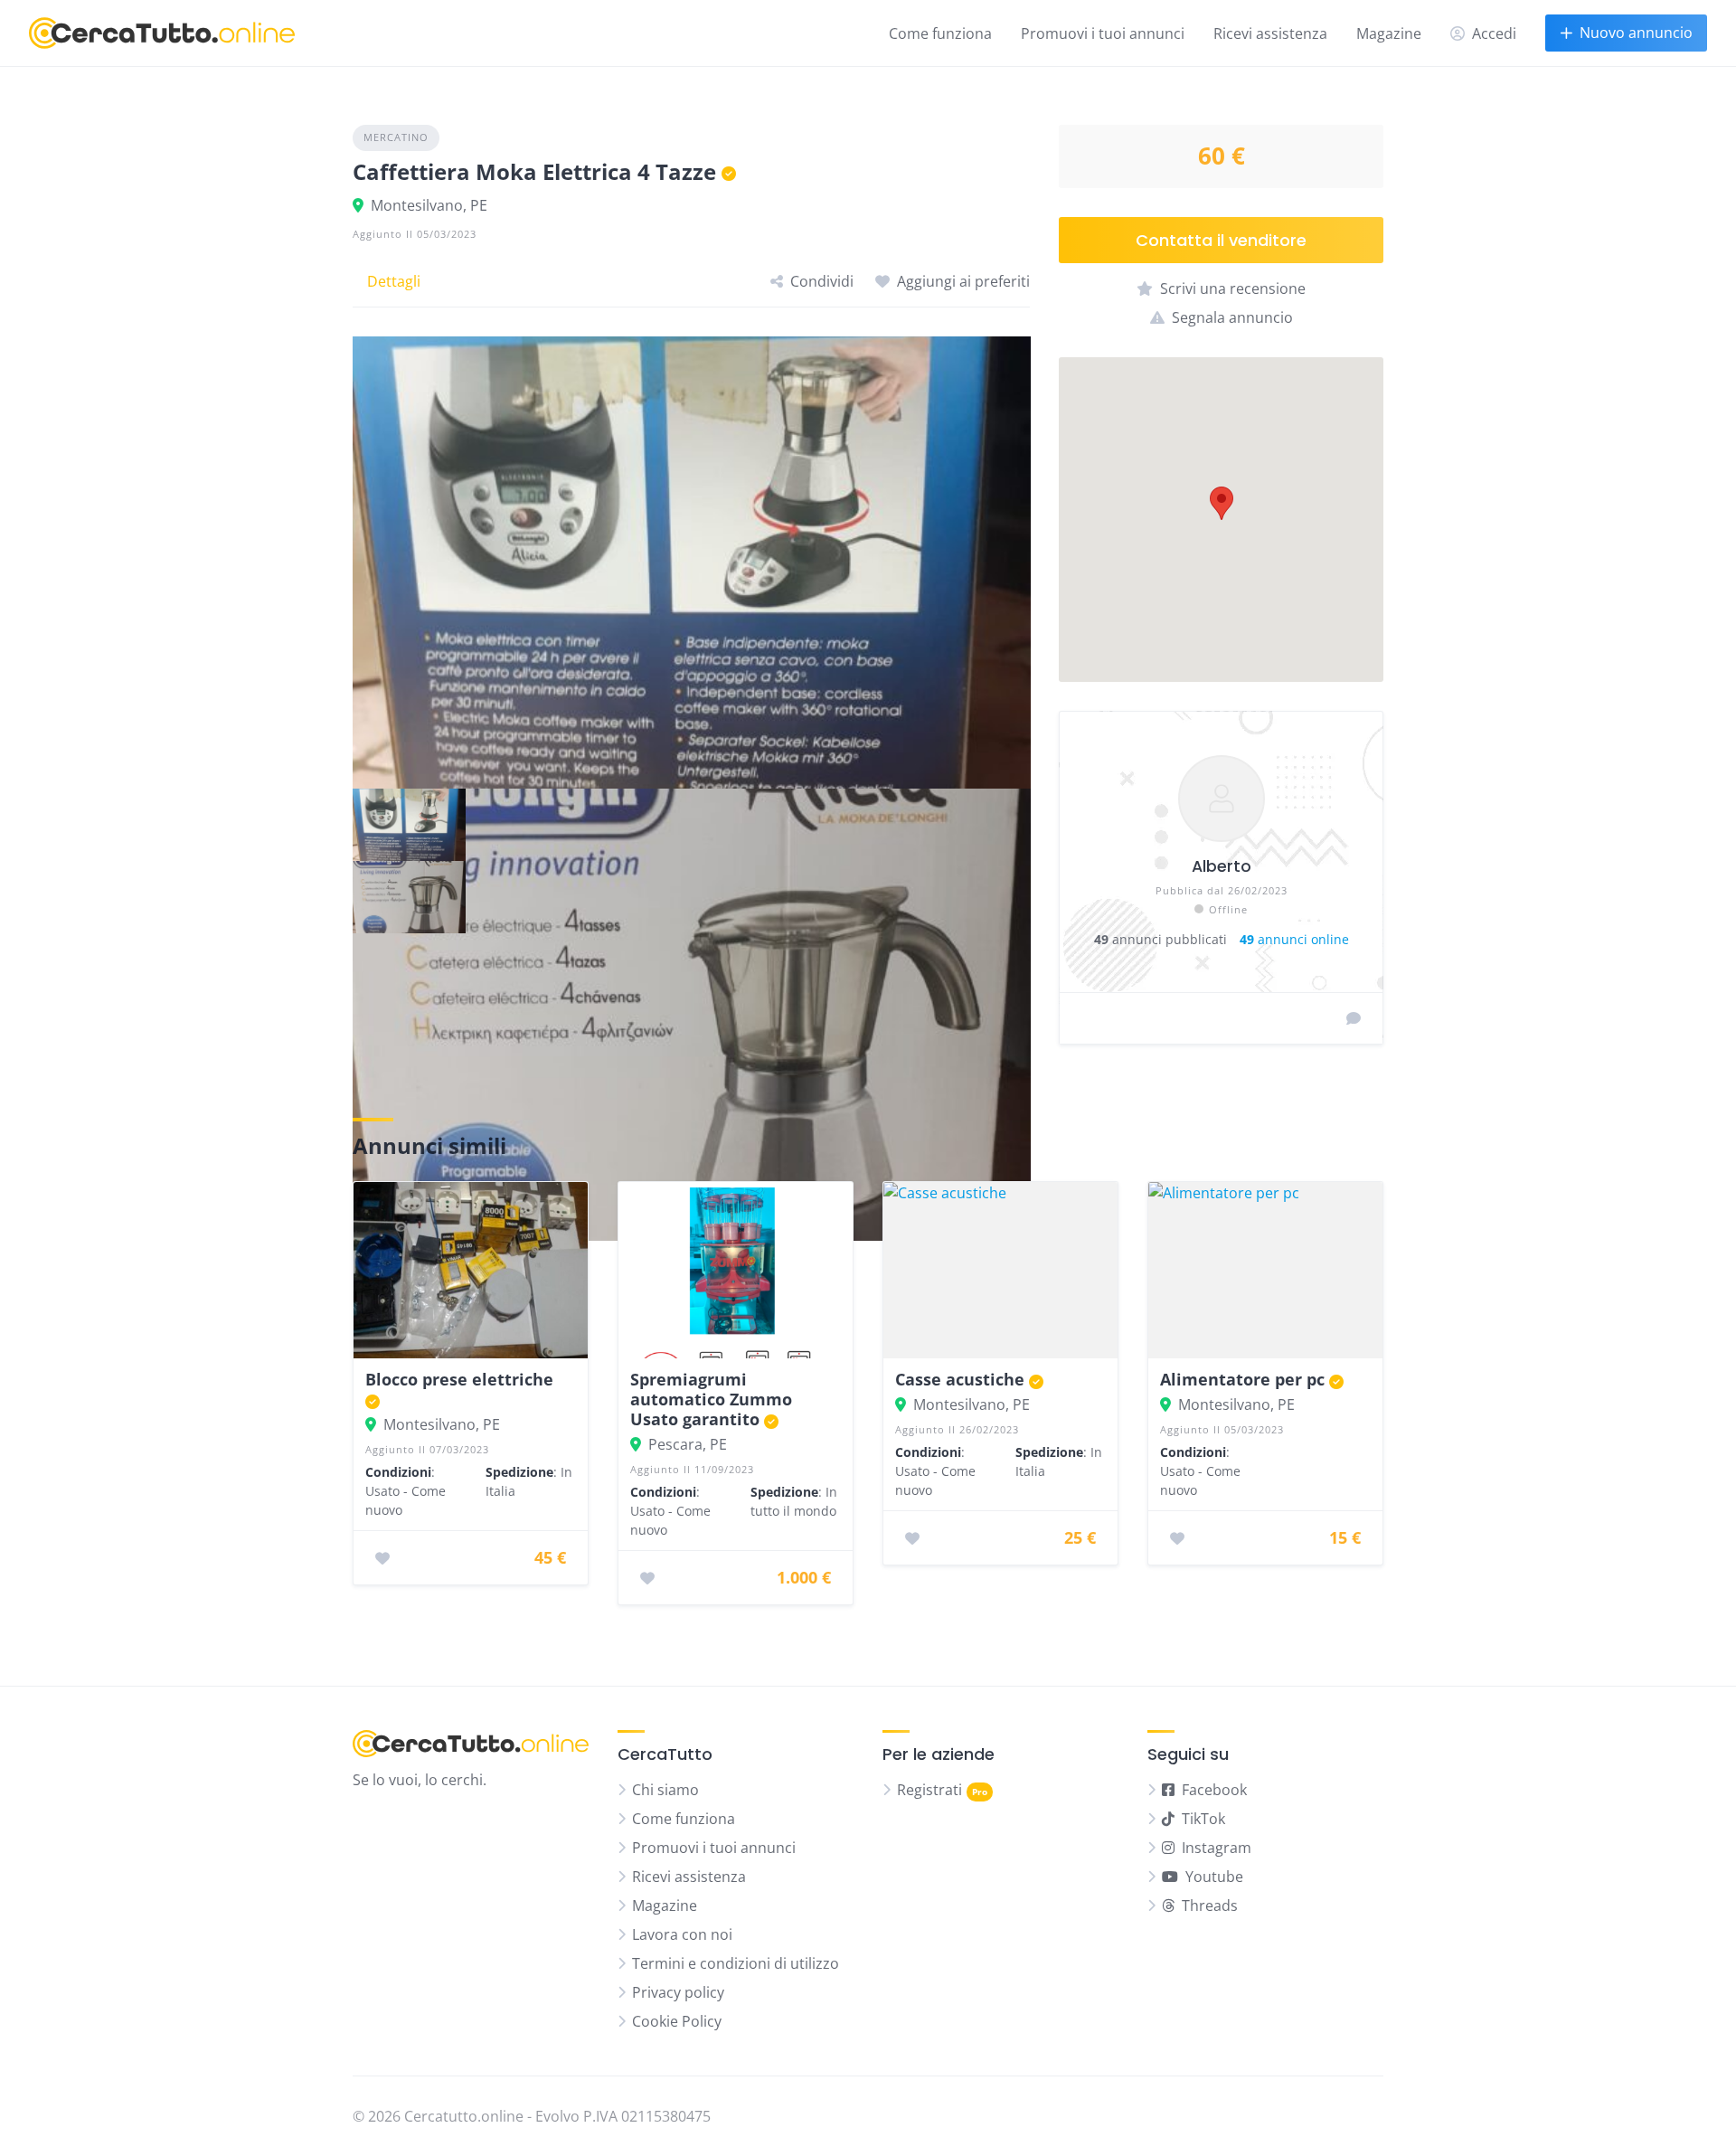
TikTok (1203, 1819)
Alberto (1222, 866)
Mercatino (396, 137)
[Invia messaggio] (1354, 1018)
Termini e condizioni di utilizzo (736, 1963)
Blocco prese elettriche (459, 1379)
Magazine (1389, 33)
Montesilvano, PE (429, 205)
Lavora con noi (682, 1934)
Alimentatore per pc (1242, 1379)
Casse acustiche (960, 1379)
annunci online (1294, 939)
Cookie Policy (677, 2021)
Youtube (1214, 1877)
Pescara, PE (688, 1444)
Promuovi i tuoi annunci (1103, 33)
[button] (1222, 503)
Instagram (1217, 1848)
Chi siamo (665, 1790)
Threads (1210, 1905)
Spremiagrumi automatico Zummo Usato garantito (711, 1399)
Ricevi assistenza (1270, 33)
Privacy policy (678, 1992)
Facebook (1214, 1790)
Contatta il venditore (1221, 240)
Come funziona (940, 33)
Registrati (929, 1790)
